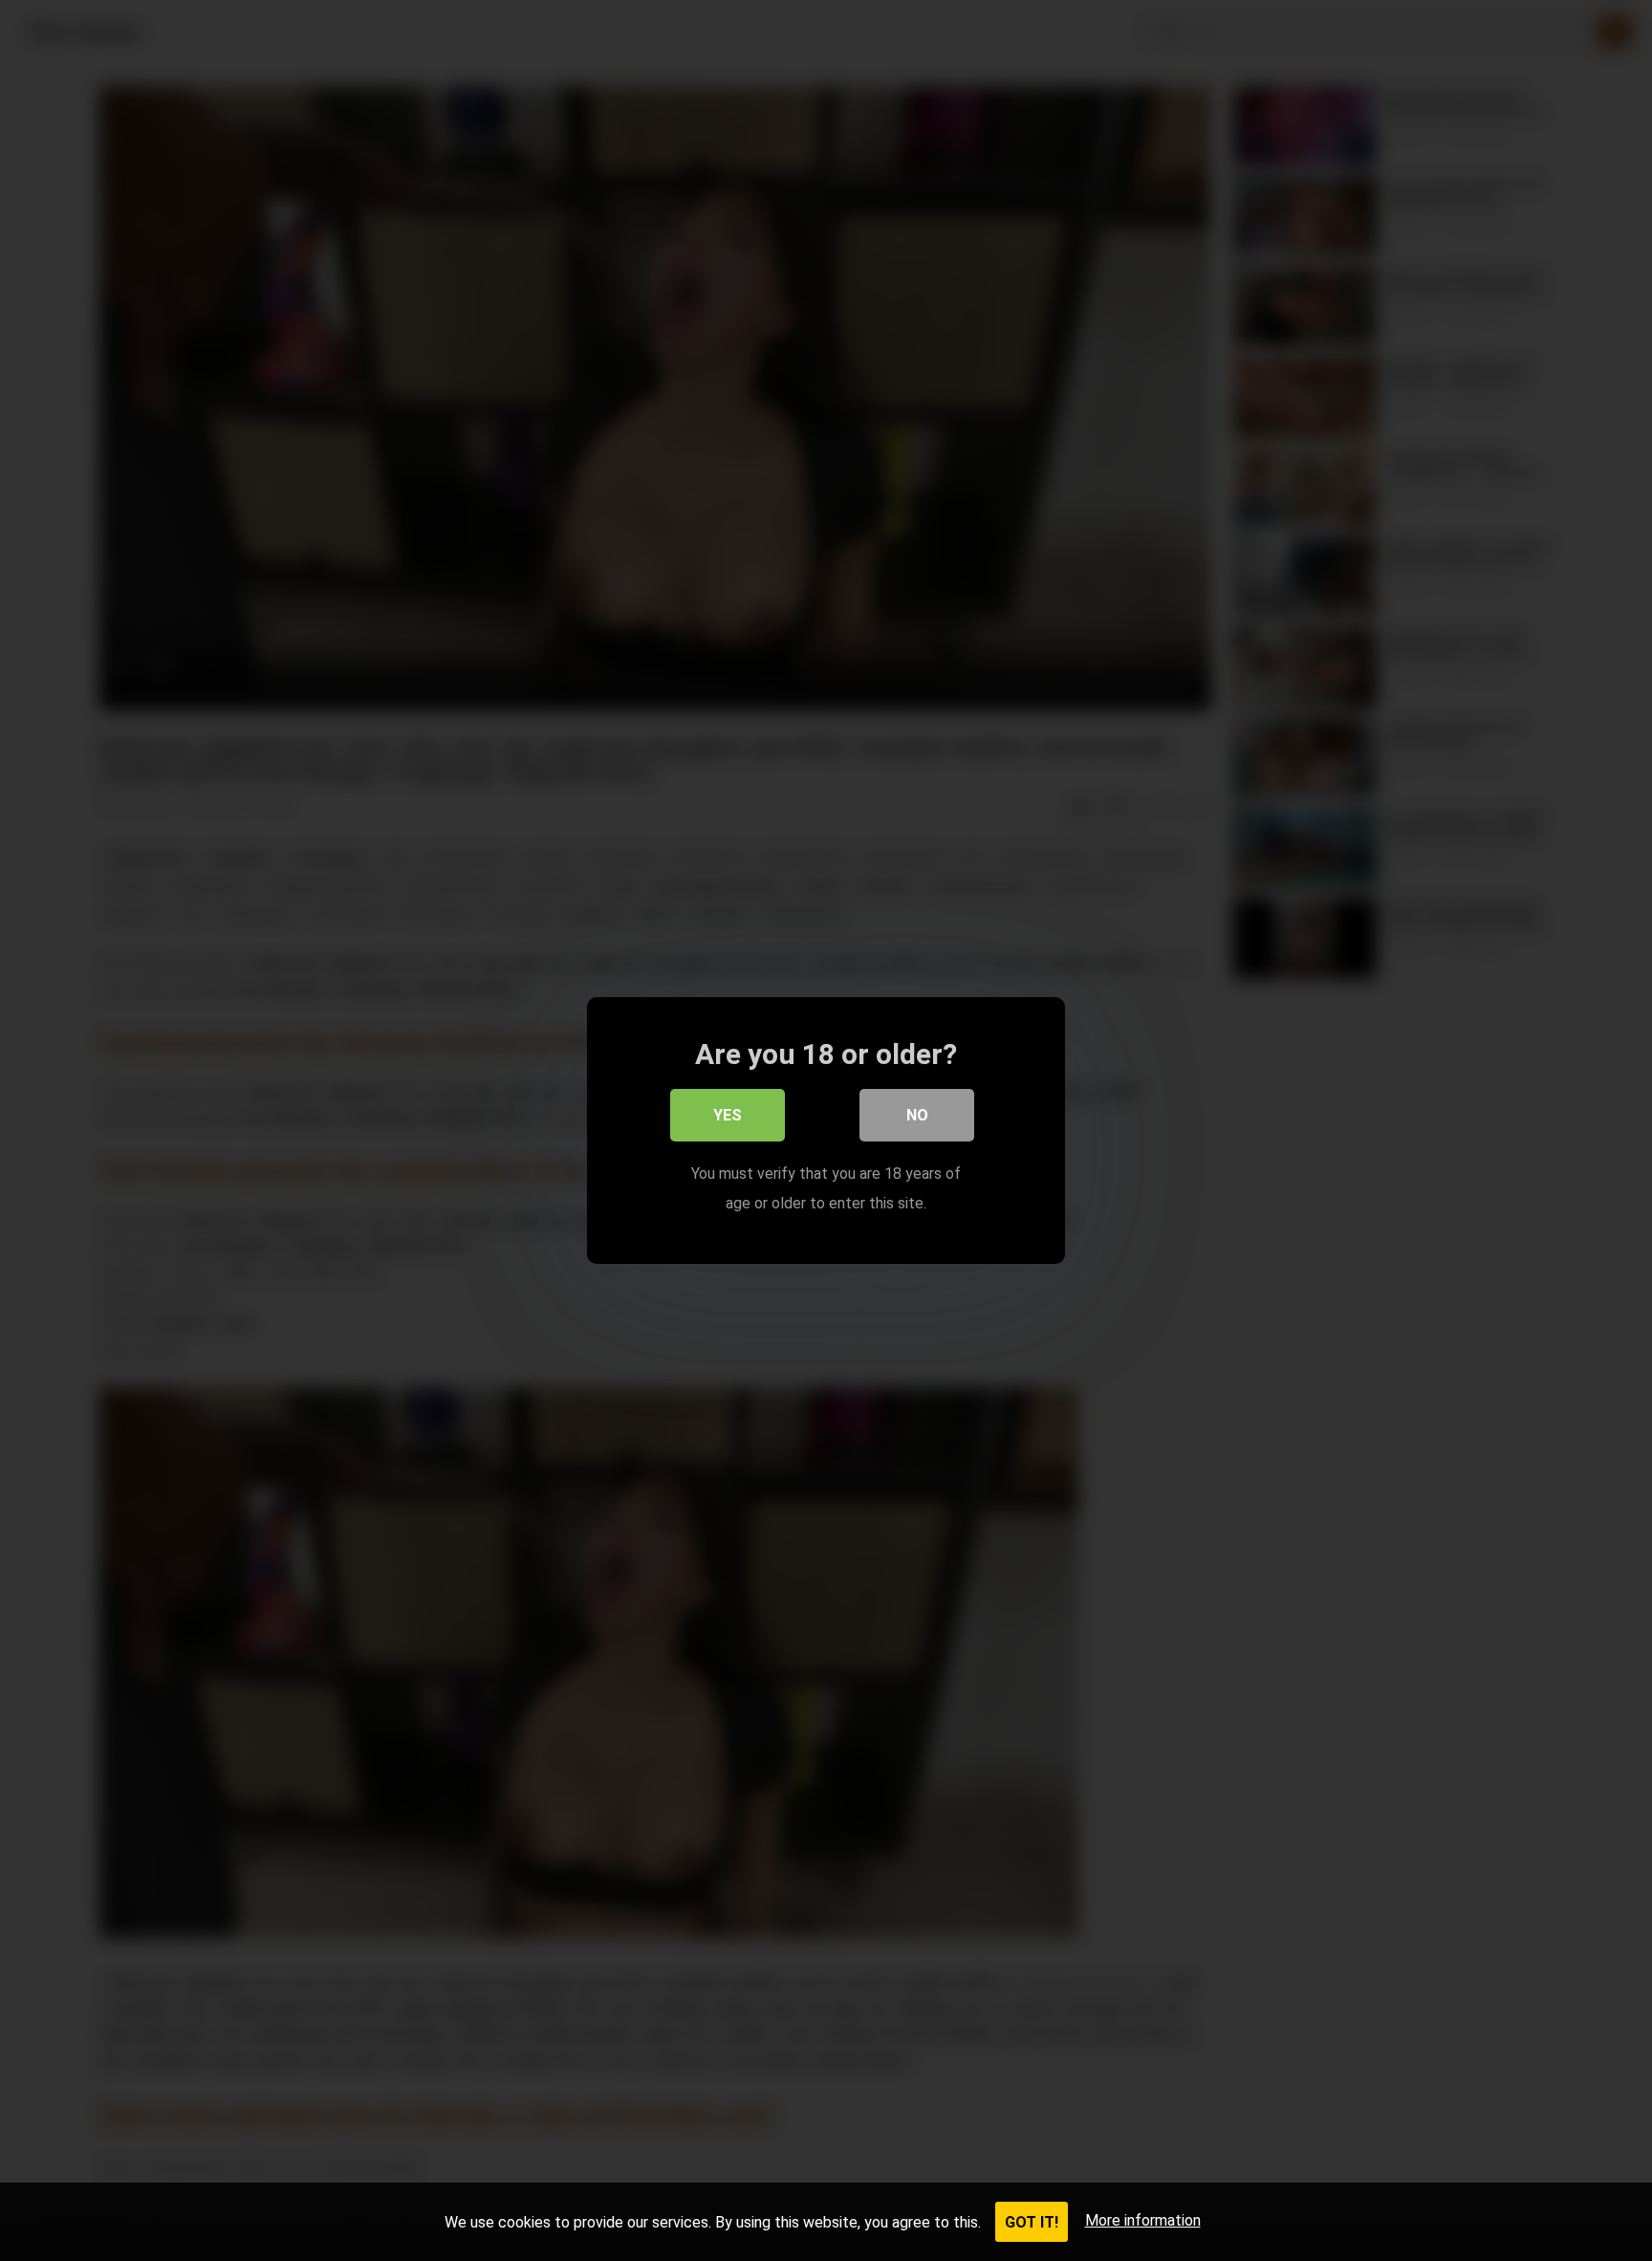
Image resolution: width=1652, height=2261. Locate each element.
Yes (728, 1115)
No (917, 1115)
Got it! (1032, 2222)
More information (1143, 2220)
